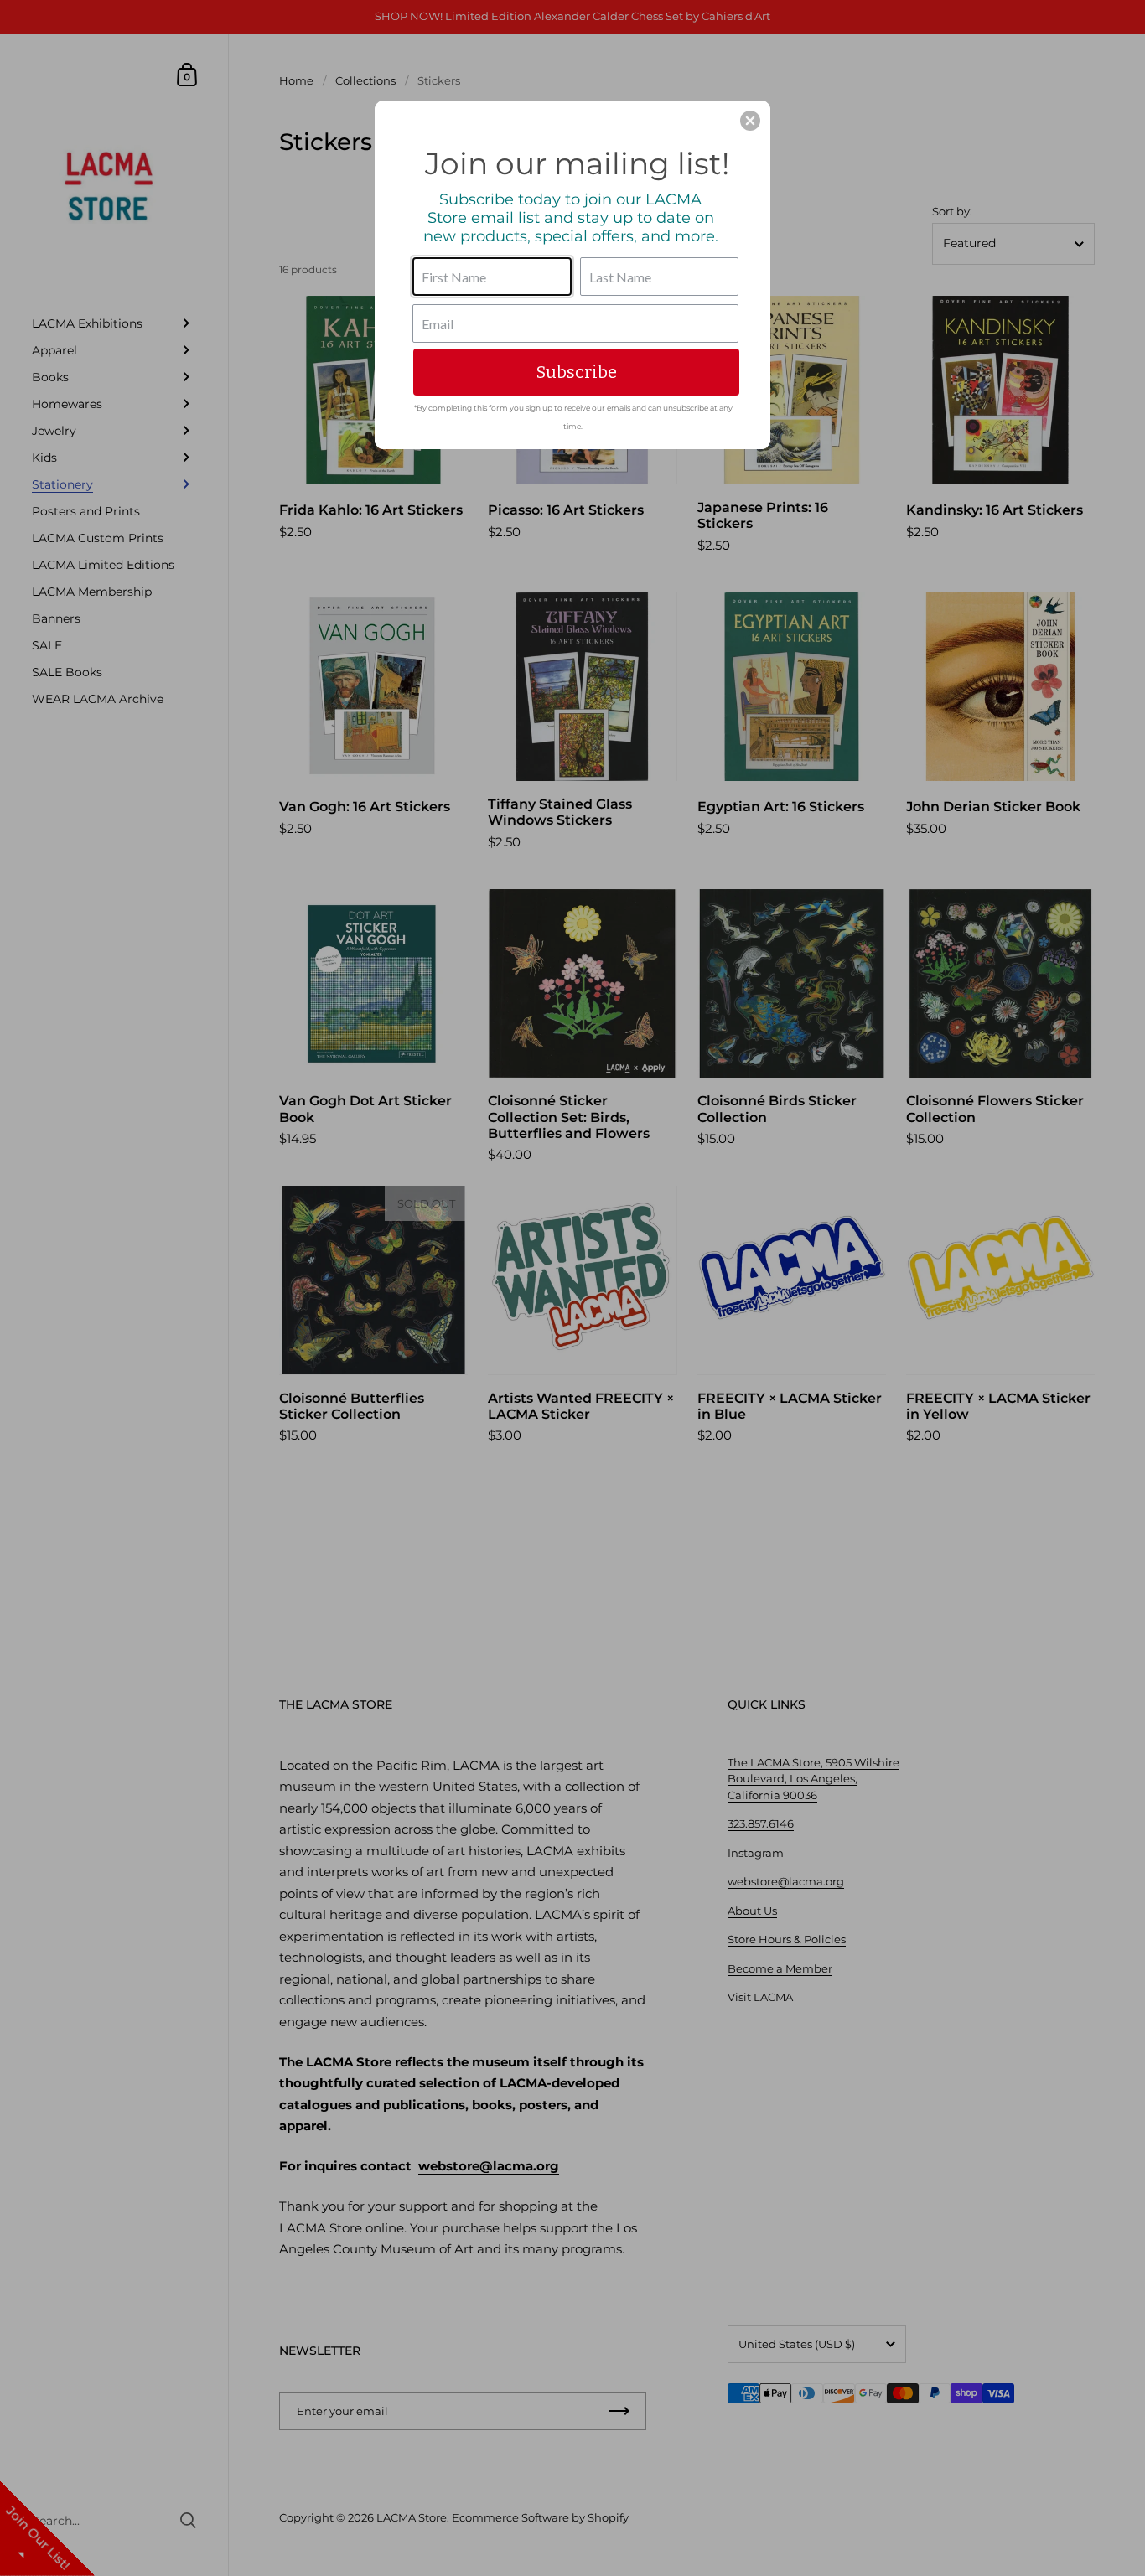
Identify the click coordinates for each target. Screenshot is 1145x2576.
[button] (750, 121)
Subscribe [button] (577, 372)
